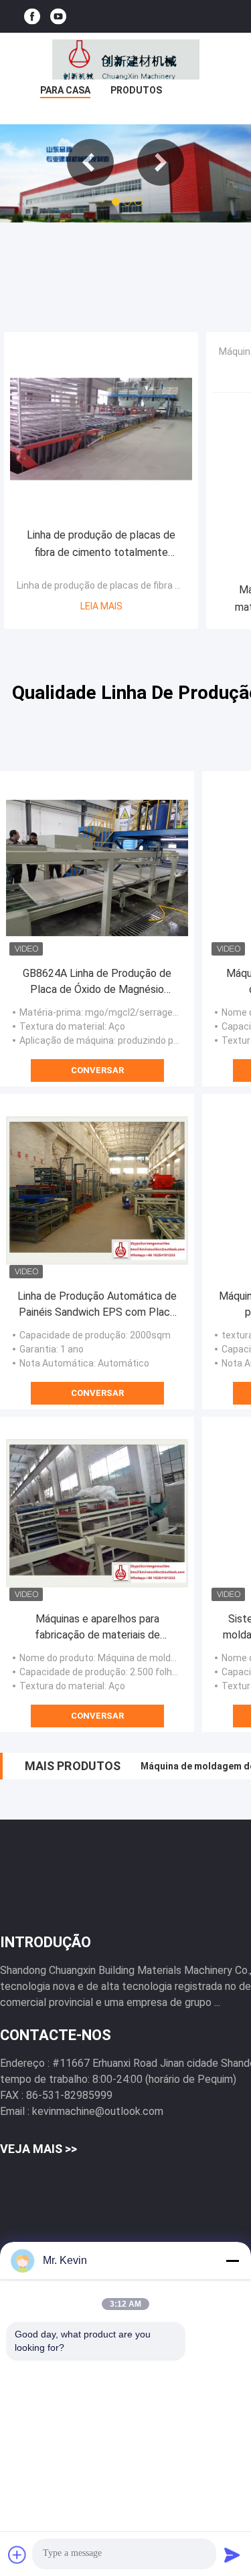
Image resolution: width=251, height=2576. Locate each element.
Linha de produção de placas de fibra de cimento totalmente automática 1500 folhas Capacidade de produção (101, 545)
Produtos (136, 90)
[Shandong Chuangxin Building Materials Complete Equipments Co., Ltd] (126, 59)
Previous (90, 162)
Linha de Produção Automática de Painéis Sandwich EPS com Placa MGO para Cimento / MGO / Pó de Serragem (97, 1305)
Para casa (65, 90)
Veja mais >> (38, 2149)
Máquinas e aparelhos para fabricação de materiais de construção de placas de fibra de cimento (97, 1628)
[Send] (232, 2555)
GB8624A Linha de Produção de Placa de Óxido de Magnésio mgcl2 (97, 982)
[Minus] (232, 2261)
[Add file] (17, 2555)
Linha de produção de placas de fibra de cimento (120, 585)
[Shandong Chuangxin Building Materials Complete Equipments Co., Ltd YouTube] (58, 16)
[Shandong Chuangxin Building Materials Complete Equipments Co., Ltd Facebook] (32, 16)
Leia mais (101, 606)
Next (161, 162)
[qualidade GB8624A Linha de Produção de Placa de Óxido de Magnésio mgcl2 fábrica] (97, 868)
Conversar (97, 1070)
